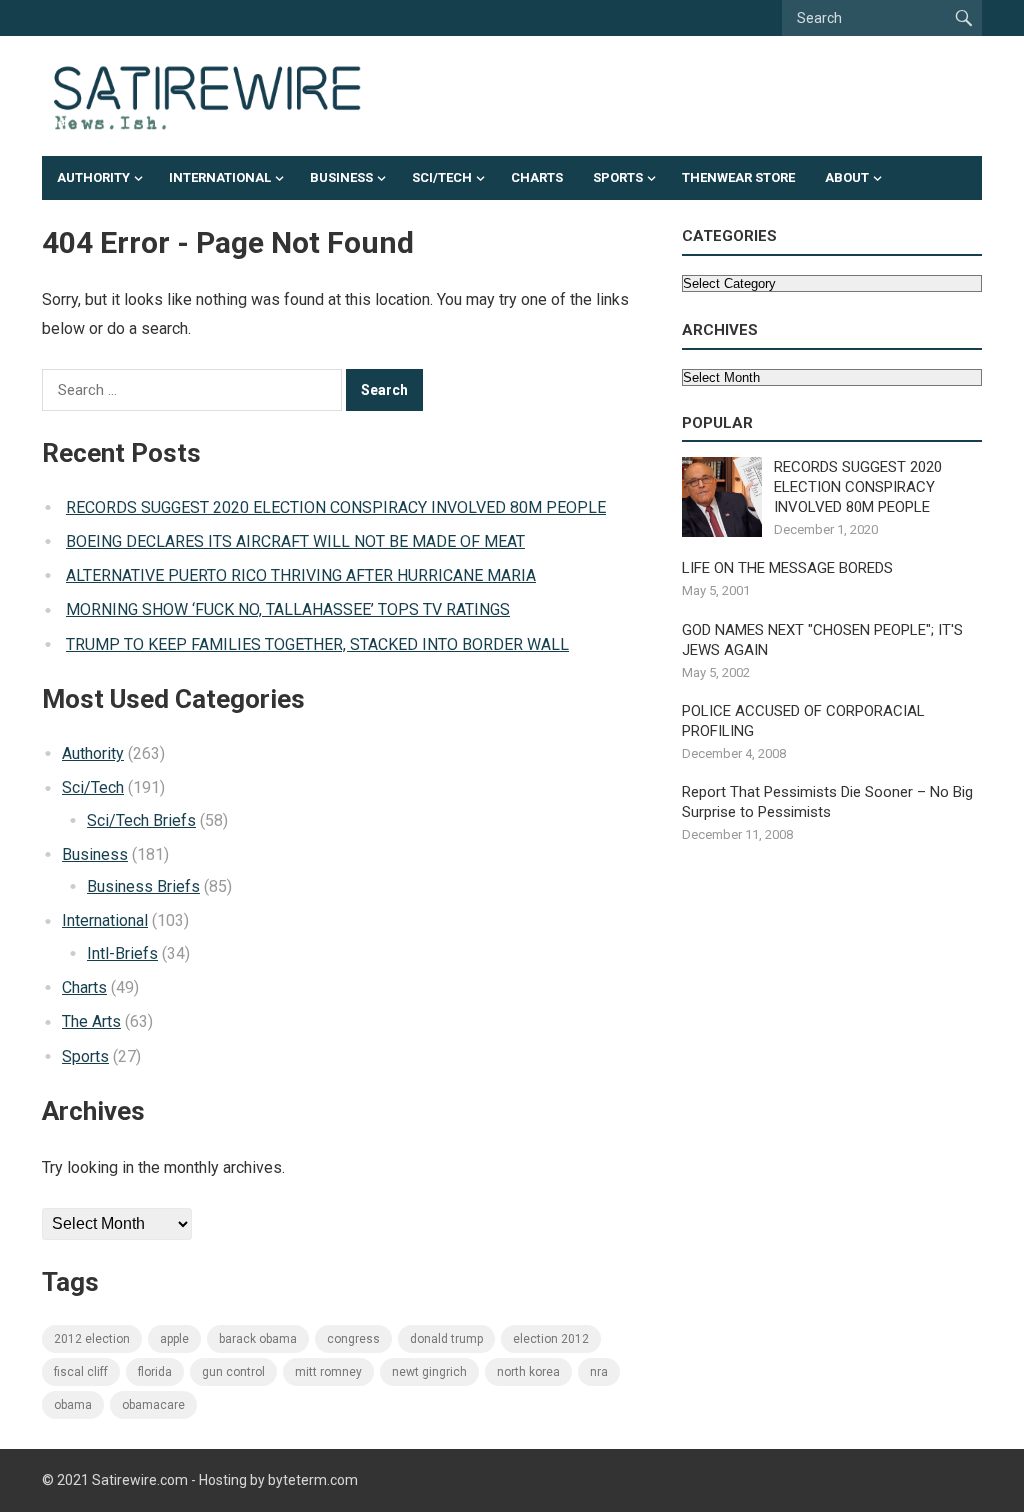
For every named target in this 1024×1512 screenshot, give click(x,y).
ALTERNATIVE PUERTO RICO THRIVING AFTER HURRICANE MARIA (301, 575)
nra (599, 1372)
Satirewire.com (140, 1480)
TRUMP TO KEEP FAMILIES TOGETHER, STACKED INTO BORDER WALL (317, 644)
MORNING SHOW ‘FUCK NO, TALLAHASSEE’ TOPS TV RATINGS (288, 609)
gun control (233, 1372)
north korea (528, 1372)
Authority (93, 177)
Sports (618, 177)
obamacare (153, 1405)
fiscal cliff (81, 1372)
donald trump (446, 1339)
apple (174, 1339)
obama (73, 1405)
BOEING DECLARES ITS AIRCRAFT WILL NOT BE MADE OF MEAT (295, 541)
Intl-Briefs (122, 953)
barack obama (258, 1339)
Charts (537, 177)
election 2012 (551, 1339)
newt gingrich (429, 1372)
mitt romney (328, 1372)
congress (353, 1339)
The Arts (91, 1021)
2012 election (92, 1339)
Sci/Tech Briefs (141, 820)
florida (155, 1372)
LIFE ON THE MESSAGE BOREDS (787, 568)
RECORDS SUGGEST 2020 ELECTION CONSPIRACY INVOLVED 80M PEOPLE (336, 507)
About (847, 177)
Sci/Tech (442, 177)
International (220, 177)
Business (341, 177)
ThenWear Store (738, 177)
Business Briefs (143, 886)
